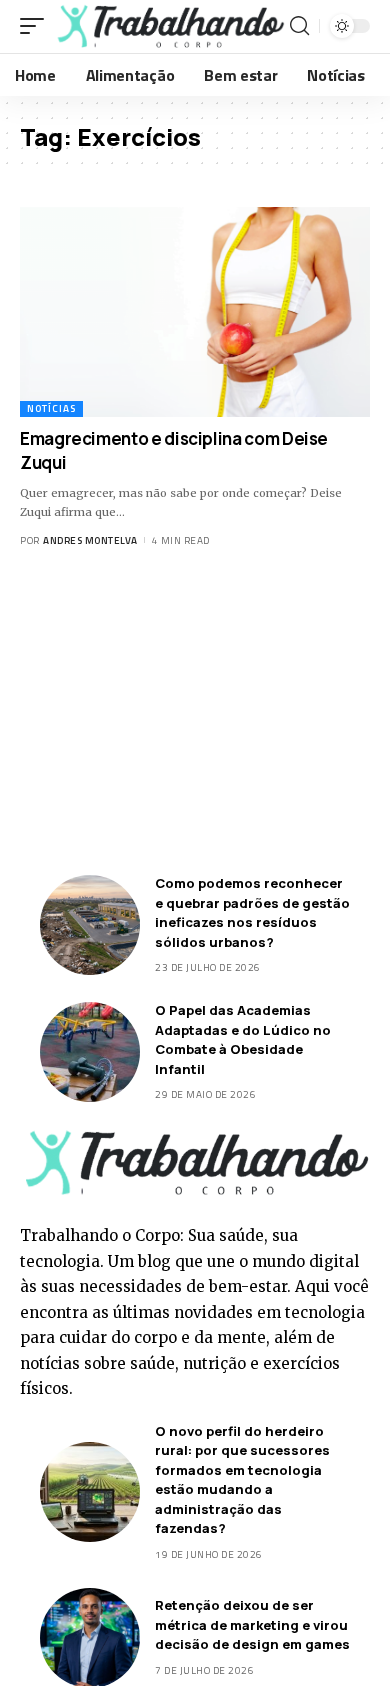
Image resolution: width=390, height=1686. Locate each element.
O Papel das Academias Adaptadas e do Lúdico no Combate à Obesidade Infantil (243, 1039)
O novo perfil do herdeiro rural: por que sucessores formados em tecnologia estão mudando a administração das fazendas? (242, 1480)
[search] (299, 26)
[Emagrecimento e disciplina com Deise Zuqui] (195, 312)
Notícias (51, 408)
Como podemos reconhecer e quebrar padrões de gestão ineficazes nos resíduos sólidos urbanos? (252, 912)
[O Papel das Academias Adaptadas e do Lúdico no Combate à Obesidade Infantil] (90, 1052)
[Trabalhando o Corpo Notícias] (169, 26)
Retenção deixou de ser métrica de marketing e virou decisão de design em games (252, 1624)
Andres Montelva (90, 540)
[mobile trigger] (37, 26)
